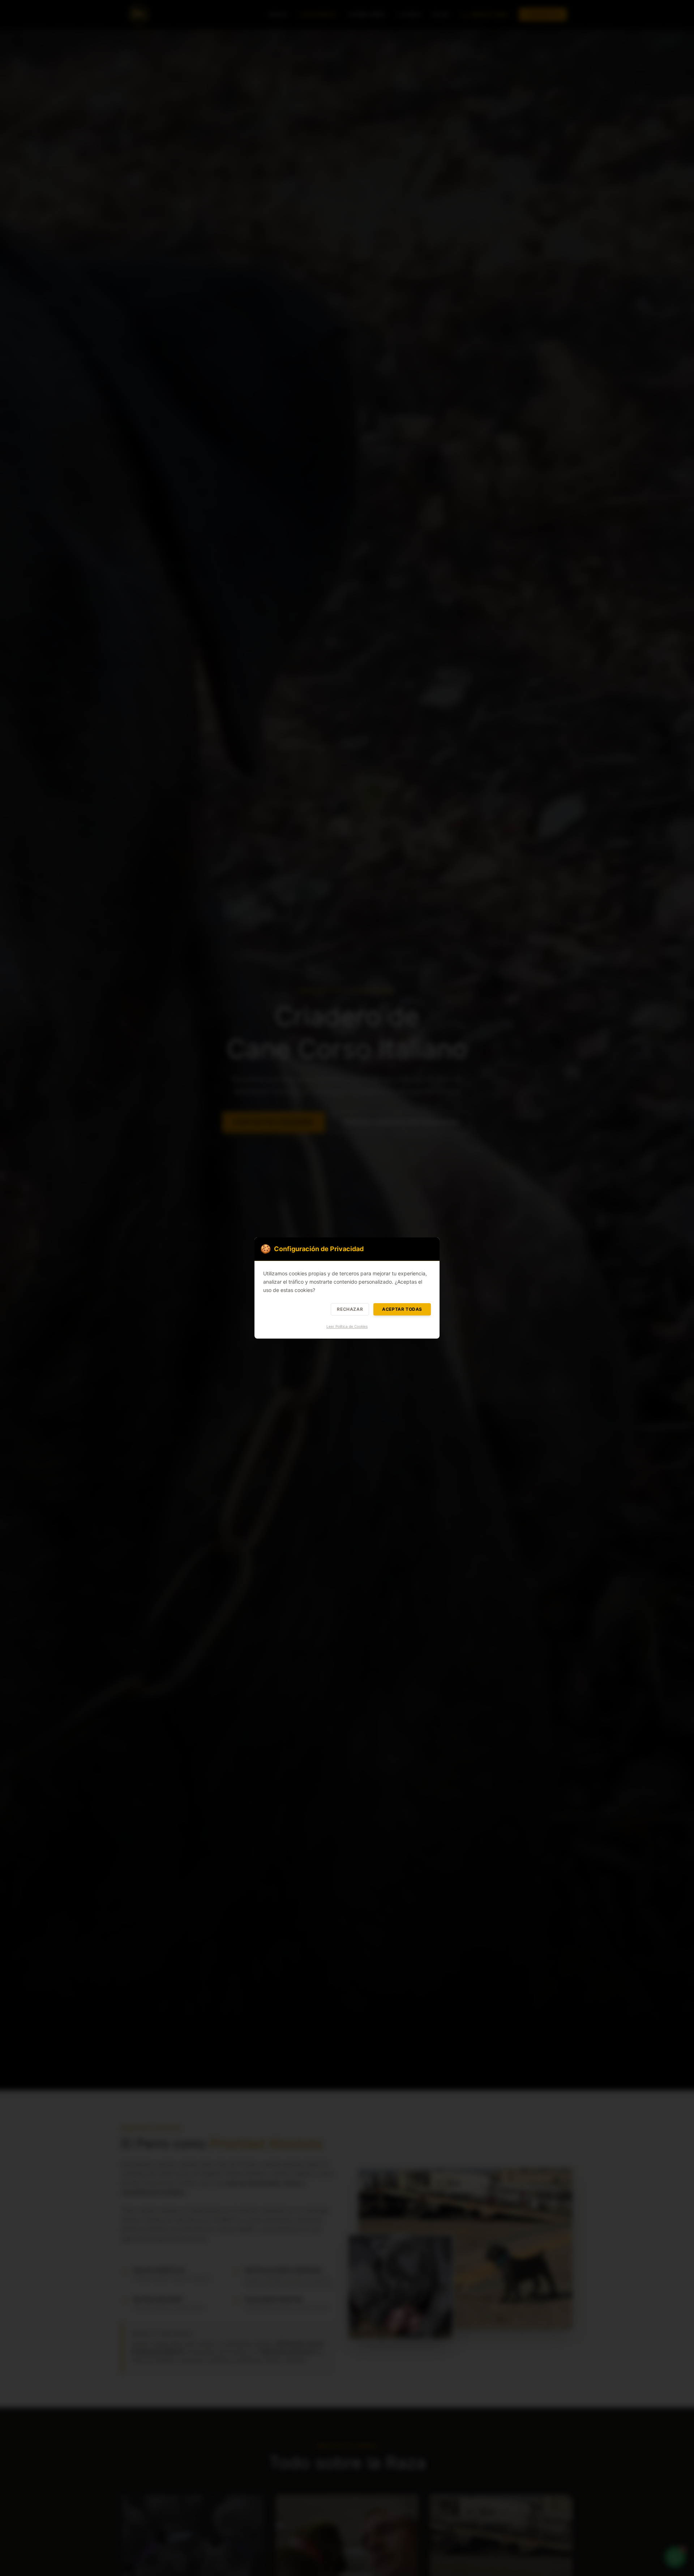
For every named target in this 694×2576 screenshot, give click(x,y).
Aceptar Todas (402, 1309)
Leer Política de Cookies (347, 1326)
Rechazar (350, 1309)
